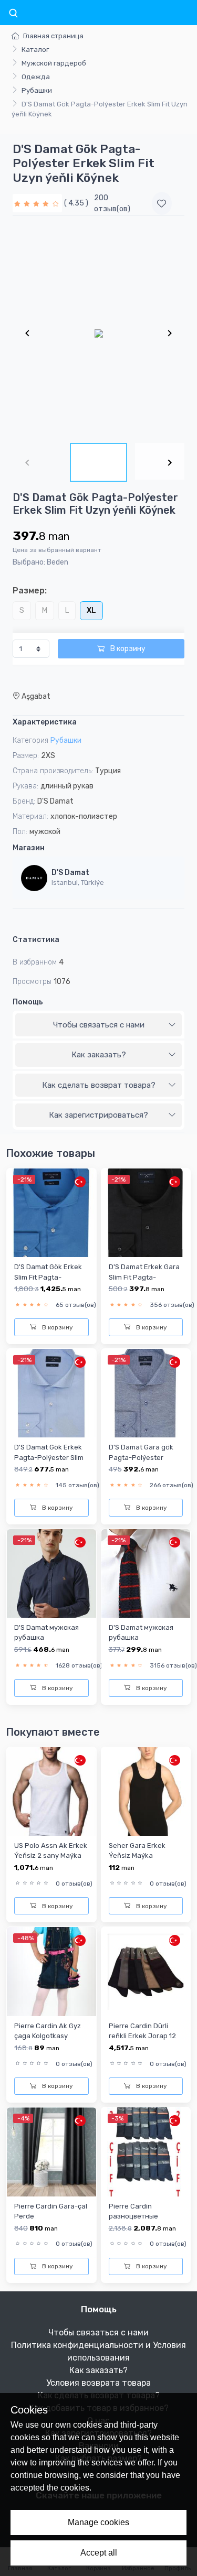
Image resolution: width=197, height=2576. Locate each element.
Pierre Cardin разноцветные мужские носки (134, 2216)
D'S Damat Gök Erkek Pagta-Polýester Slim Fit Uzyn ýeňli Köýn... (49, 1457)
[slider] (37, 203)
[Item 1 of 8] (98, 333)
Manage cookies (98, 2522)
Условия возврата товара (98, 2383)
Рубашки (37, 90)
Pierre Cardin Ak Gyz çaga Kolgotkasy (48, 2031)
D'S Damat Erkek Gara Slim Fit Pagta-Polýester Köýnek (144, 1277)
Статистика (36, 940)
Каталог (35, 50)
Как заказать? (99, 1055)
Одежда (36, 77)
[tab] (98, 1025)
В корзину (127, 649)
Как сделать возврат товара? (99, 1085)
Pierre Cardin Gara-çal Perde (51, 2211)
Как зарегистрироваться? (98, 1115)
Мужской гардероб (54, 63)
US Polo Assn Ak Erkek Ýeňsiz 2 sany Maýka (51, 1850)
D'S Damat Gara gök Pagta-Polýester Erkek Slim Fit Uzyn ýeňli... (141, 1462)
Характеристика (45, 722)
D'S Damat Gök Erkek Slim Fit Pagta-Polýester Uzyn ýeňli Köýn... (48, 1282)
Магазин (29, 848)
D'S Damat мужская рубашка (46, 1632)
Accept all (99, 2553)
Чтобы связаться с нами (99, 1025)
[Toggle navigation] (13, 14)
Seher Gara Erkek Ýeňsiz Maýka (137, 1850)
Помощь (28, 1002)
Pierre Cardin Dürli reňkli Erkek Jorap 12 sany (142, 2036)
